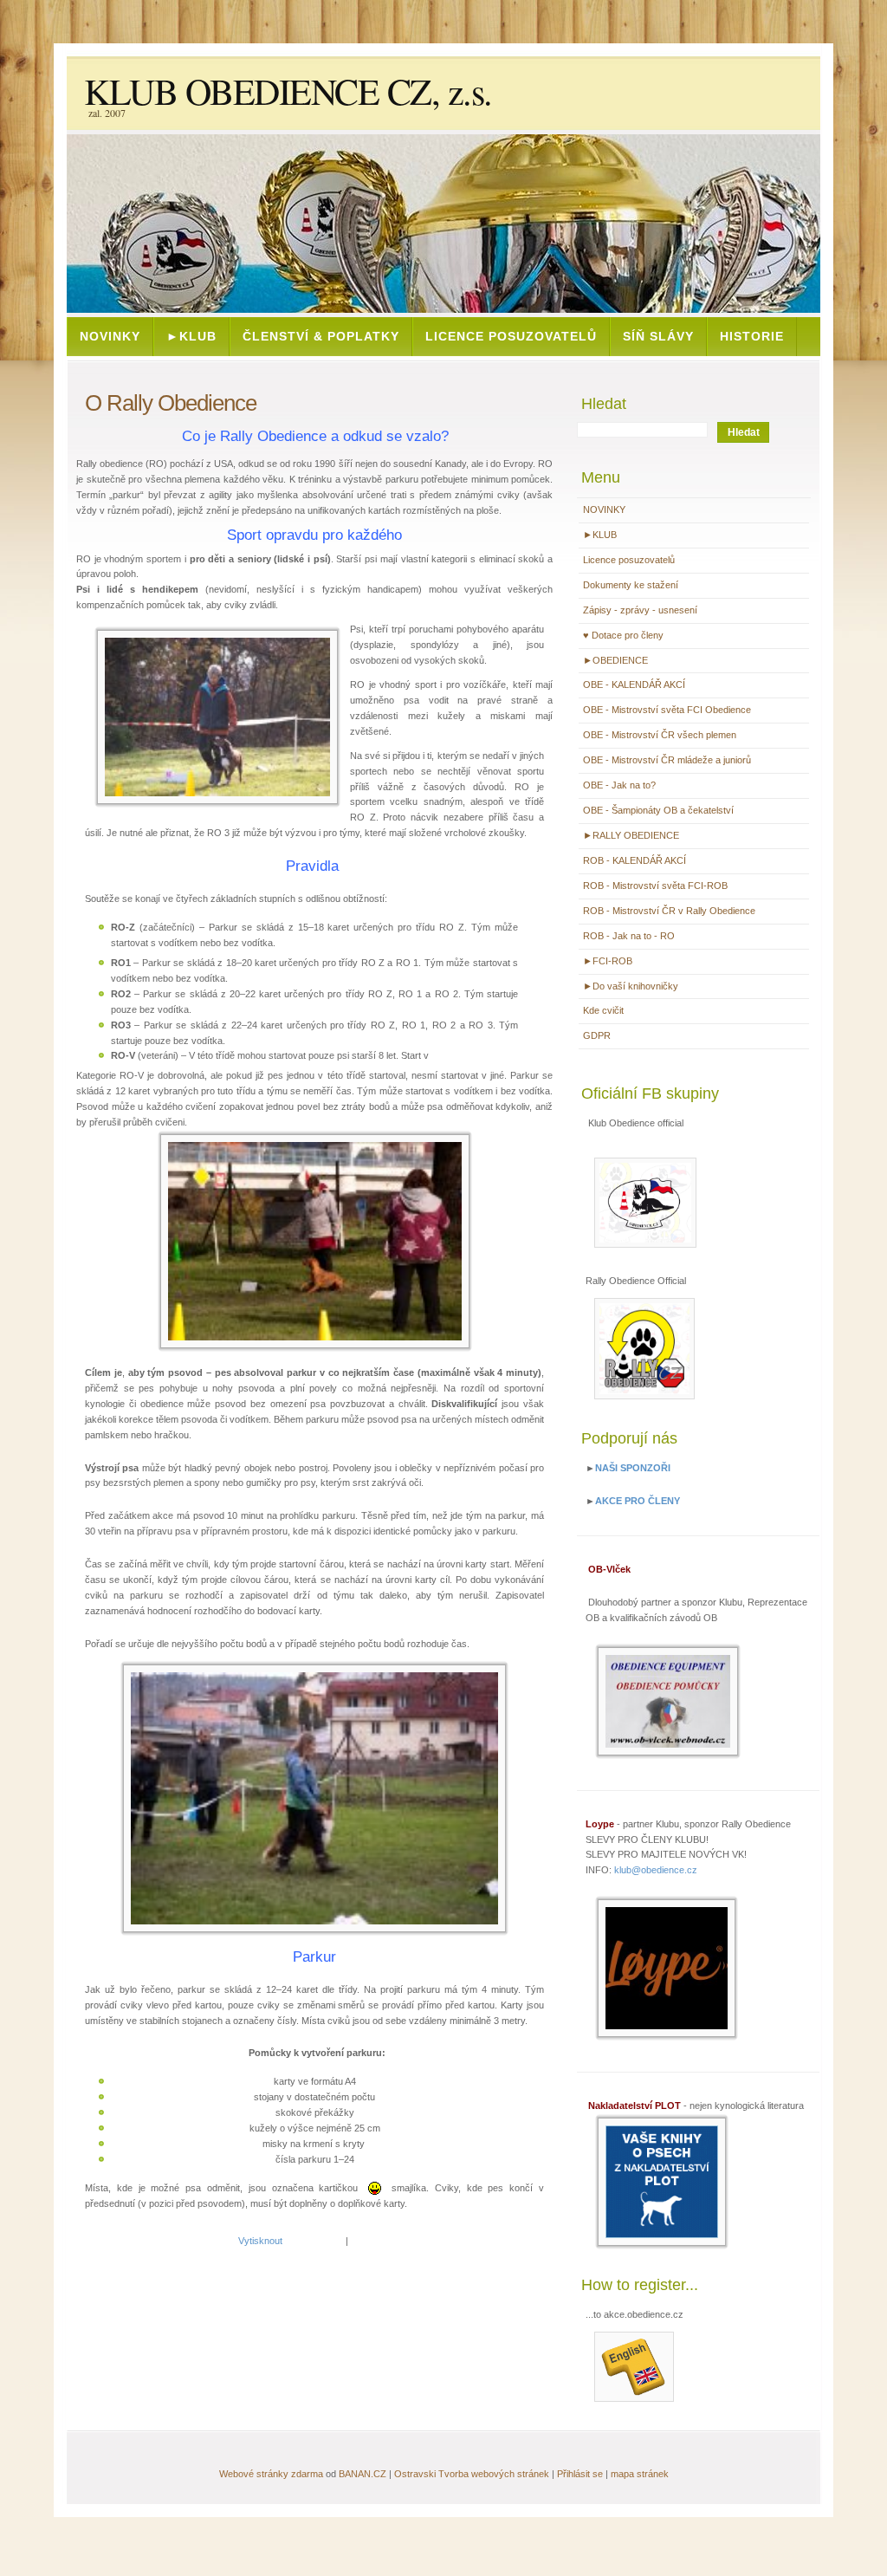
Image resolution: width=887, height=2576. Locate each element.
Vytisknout (260, 2241)
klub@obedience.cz (656, 1870)
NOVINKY (110, 336)
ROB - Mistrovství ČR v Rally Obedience (669, 911)
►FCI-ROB (608, 961)
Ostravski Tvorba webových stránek (472, 2474)
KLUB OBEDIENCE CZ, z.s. (288, 91)
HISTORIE (752, 336)
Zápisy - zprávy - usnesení (640, 610)
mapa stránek (640, 2474)
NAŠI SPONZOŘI (633, 1468)
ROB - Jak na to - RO (629, 936)
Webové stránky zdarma (271, 2474)
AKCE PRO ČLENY (638, 1501)
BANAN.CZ (363, 2474)
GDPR (597, 1035)
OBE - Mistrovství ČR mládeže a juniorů (667, 760)
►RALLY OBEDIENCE (631, 835)
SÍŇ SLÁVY (658, 336)
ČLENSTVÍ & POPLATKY (321, 336)
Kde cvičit (603, 1010)
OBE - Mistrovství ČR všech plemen (660, 735)
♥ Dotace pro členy (623, 635)
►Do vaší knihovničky (631, 986)
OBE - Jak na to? (619, 785)
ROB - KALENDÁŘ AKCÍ (634, 860)
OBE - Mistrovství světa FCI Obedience (667, 710)
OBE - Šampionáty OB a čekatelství (658, 810)
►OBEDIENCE (615, 660)
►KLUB (191, 336)
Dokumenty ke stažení (631, 585)
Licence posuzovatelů (511, 336)
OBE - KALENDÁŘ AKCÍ (634, 685)
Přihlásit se (580, 2474)
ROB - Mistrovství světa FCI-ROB (655, 886)
